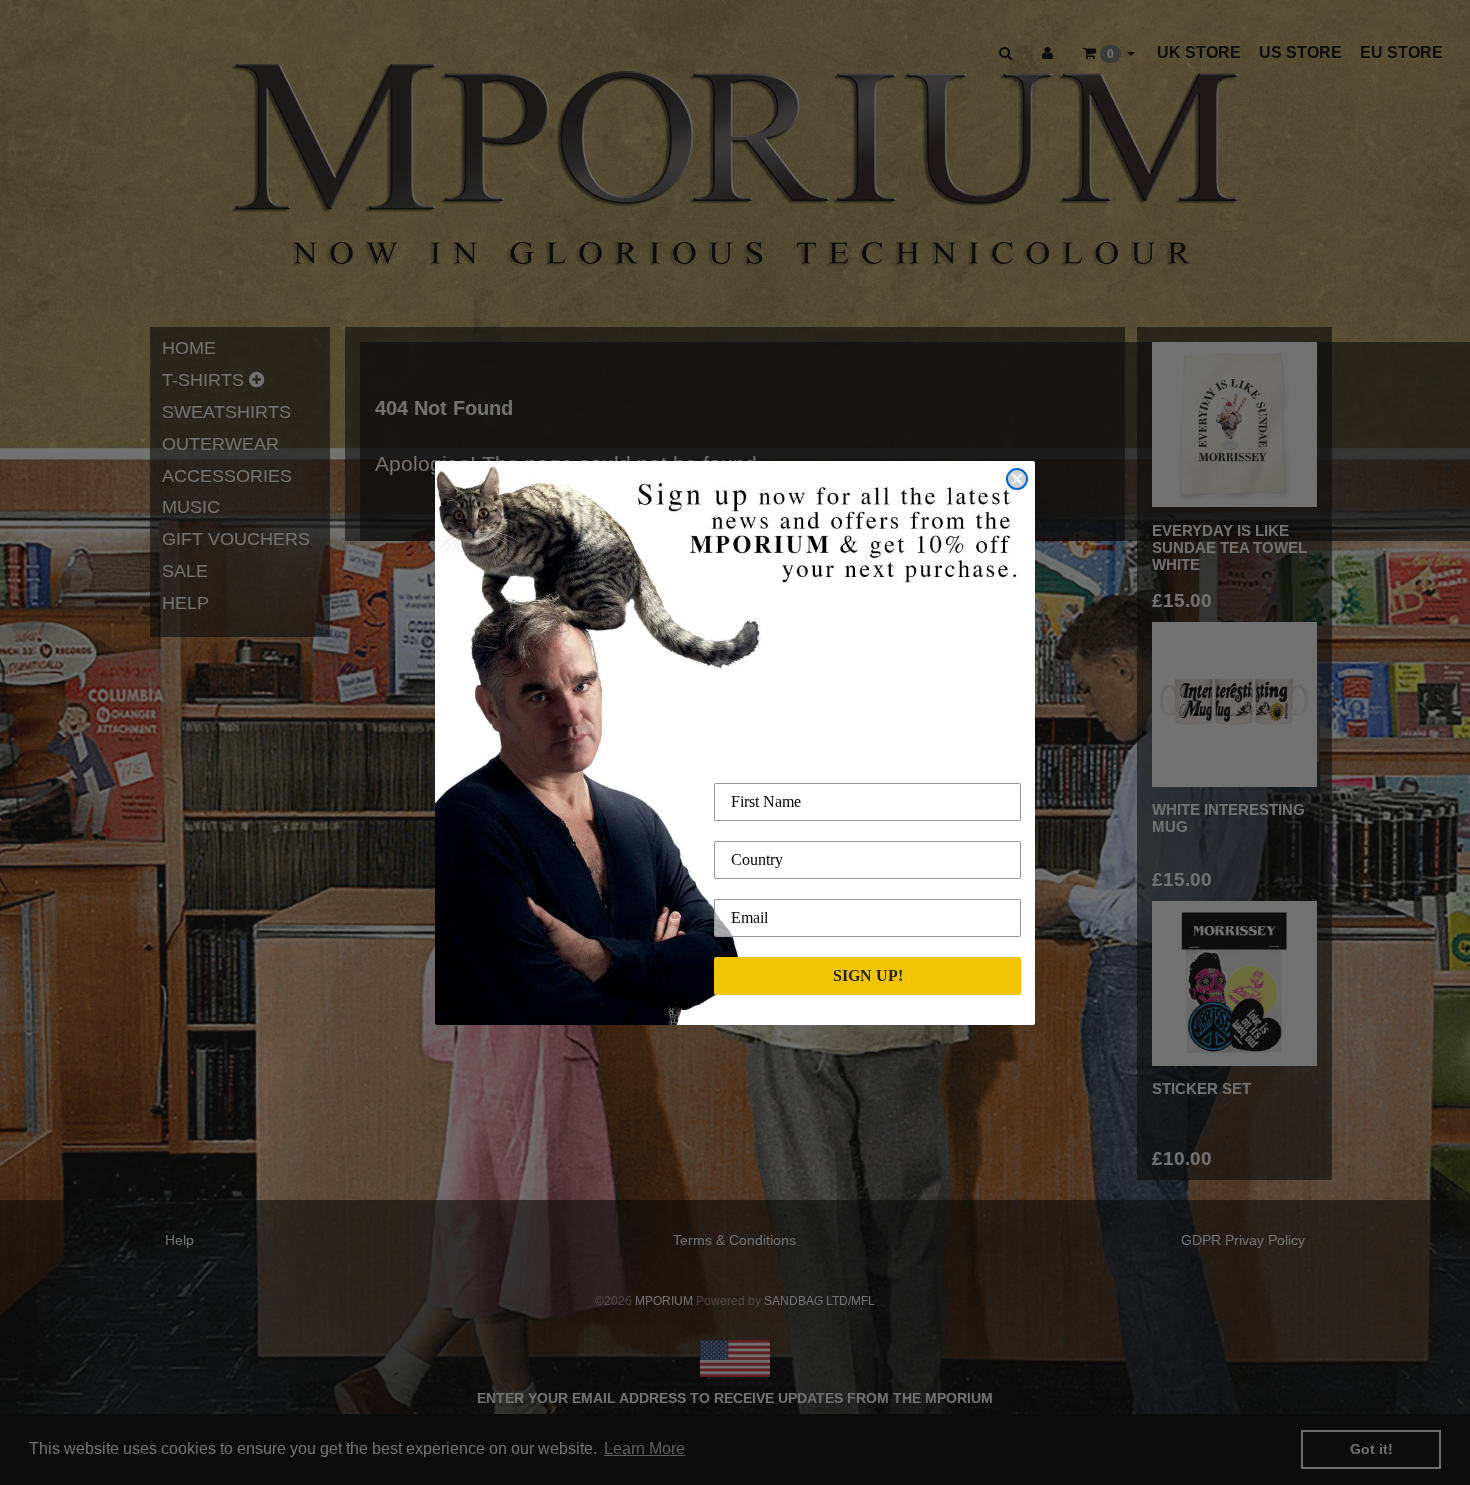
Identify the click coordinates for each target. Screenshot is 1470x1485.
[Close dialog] (1017, 479)
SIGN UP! (868, 975)
